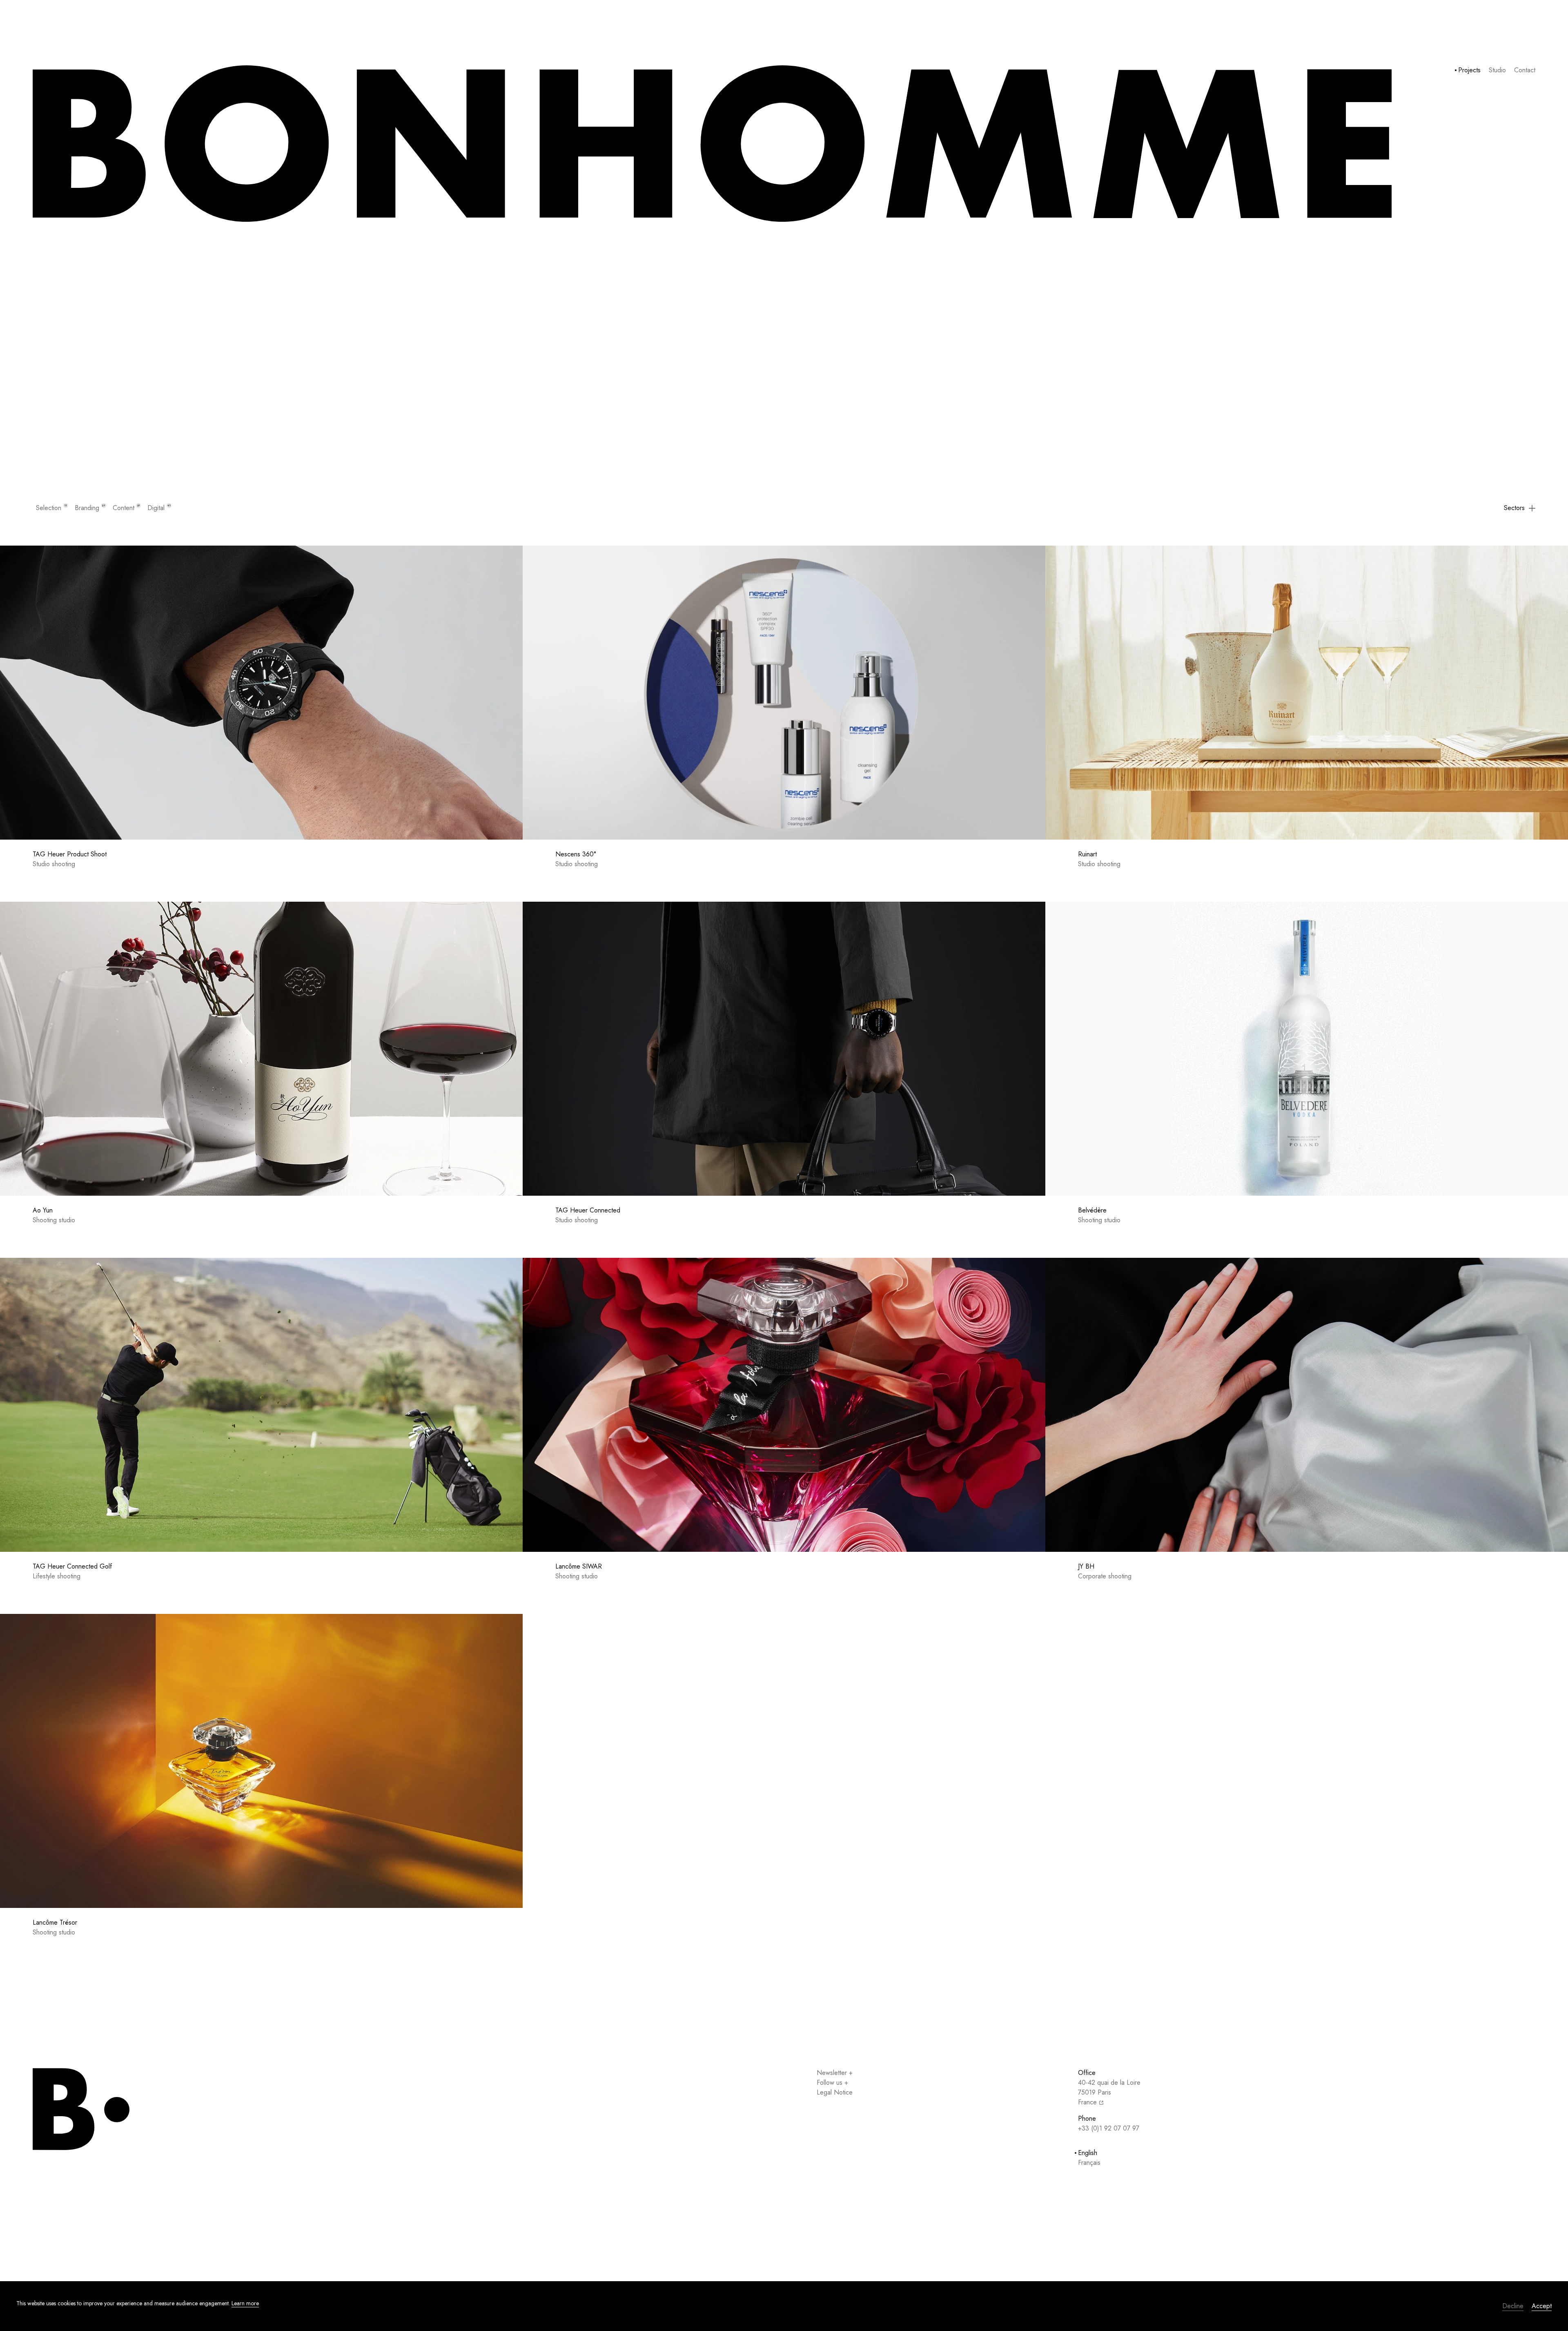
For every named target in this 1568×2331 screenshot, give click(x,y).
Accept (1542, 2306)
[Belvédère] (1307, 1049)
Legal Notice (835, 2092)
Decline (1513, 2306)
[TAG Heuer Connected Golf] (261, 1405)
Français (1089, 2163)
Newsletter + (835, 2073)
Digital (159, 508)
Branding (90, 508)
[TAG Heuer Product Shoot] (261, 693)
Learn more (245, 2303)
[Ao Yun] (261, 1049)
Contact (1525, 70)
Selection (51, 508)
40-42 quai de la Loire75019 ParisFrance (1109, 2092)
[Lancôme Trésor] (261, 1761)
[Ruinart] (1307, 693)
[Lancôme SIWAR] (784, 1405)
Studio (1497, 70)
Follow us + (832, 2083)
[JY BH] (1307, 1405)
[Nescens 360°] (784, 693)
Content (126, 508)
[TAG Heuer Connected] (784, 1049)
